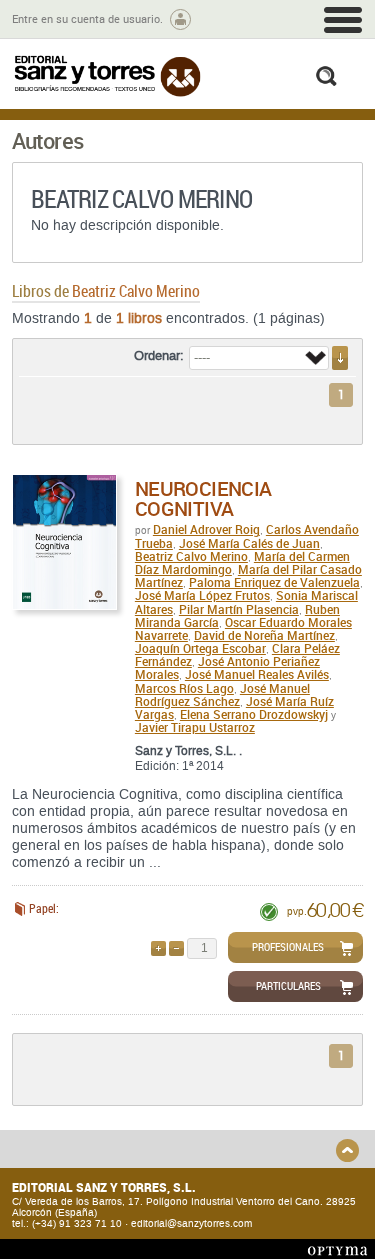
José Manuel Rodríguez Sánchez (222, 694)
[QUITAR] (176, 948)
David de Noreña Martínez (264, 635)
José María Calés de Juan (249, 543)
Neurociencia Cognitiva (203, 498)
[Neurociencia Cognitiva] (64, 541)
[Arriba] (347, 1150)
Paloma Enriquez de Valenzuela (274, 582)
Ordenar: (159, 356)
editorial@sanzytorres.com (191, 1223)
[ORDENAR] (340, 358)
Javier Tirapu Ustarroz (195, 727)
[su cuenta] (180, 19)
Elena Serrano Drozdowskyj (254, 714)
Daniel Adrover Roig (206, 529)
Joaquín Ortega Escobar (200, 648)
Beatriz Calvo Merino (191, 556)
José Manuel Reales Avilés (257, 674)
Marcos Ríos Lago (184, 688)
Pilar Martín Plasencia (239, 609)
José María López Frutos (202, 595)
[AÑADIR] (158, 948)
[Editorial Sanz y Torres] (107, 76)
